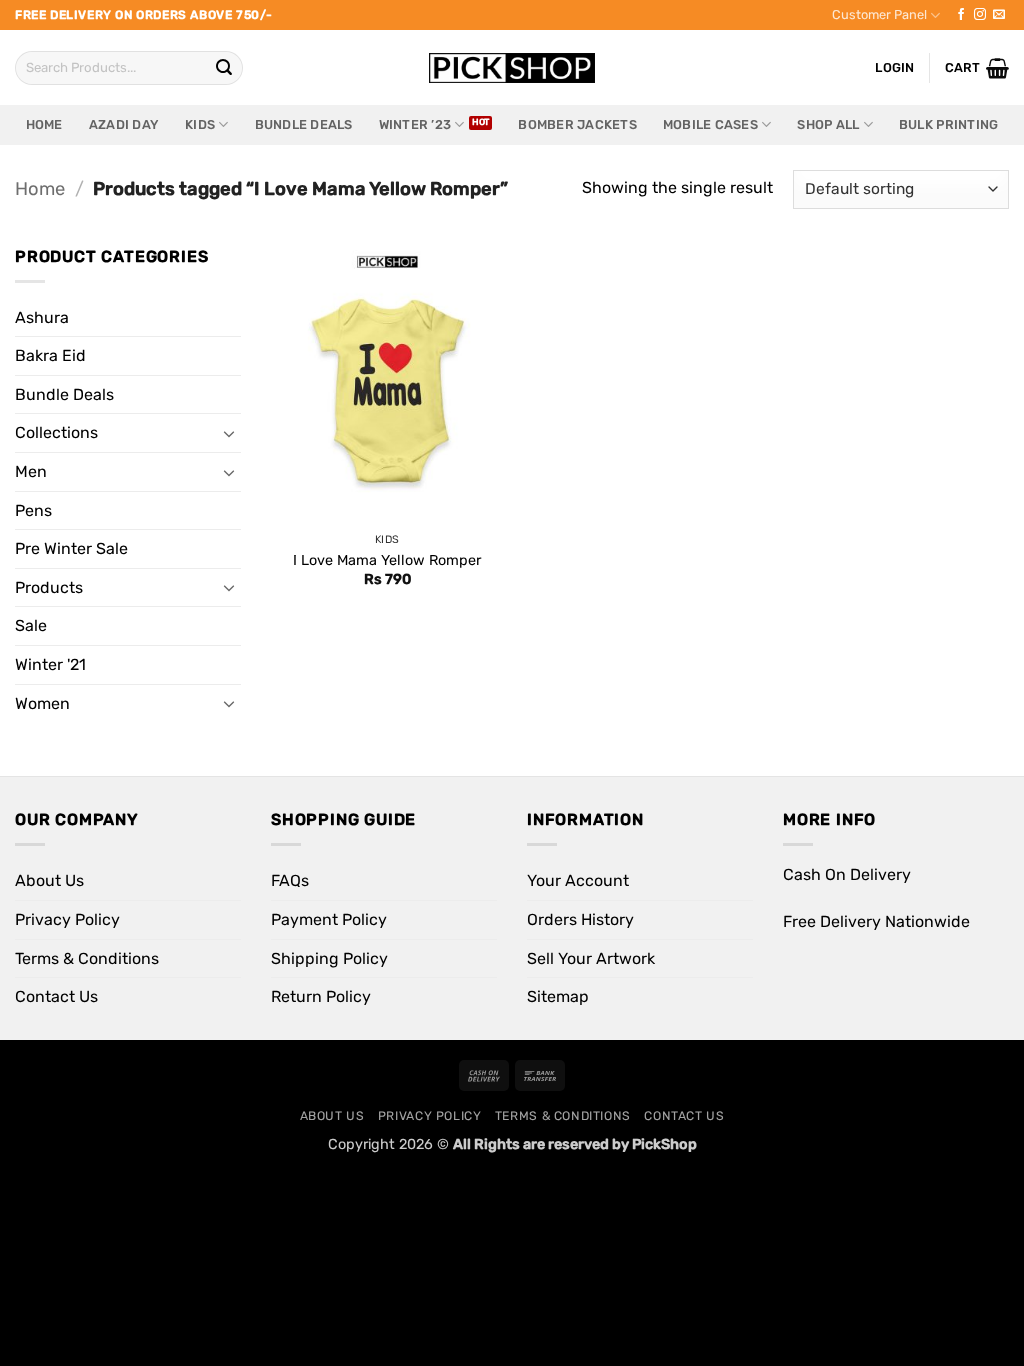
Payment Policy (329, 919)
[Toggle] (229, 433)
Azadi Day (124, 124)
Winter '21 (50, 664)
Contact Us (56, 996)
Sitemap (558, 996)
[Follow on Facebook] (961, 15)
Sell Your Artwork (591, 958)
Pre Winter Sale (71, 548)
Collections (56, 432)
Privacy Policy (67, 919)
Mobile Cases (710, 124)
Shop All (828, 124)
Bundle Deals (304, 124)
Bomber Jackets (577, 124)
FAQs (290, 880)
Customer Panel (879, 14)
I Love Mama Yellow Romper (387, 560)
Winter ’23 (415, 124)
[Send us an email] (999, 15)
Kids (200, 124)
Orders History (580, 919)
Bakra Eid (50, 355)
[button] (977, 68)
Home (44, 124)
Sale (31, 625)
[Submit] (224, 68)
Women (42, 703)
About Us (49, 880)
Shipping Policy (329, 958)
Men (31, 471)
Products (49, 587)
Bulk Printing (948, 124)
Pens (33, 510)
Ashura (42, 317)
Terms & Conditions (87, 958)
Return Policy (321, 996)
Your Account (578, 880)
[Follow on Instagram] (980, 15)
